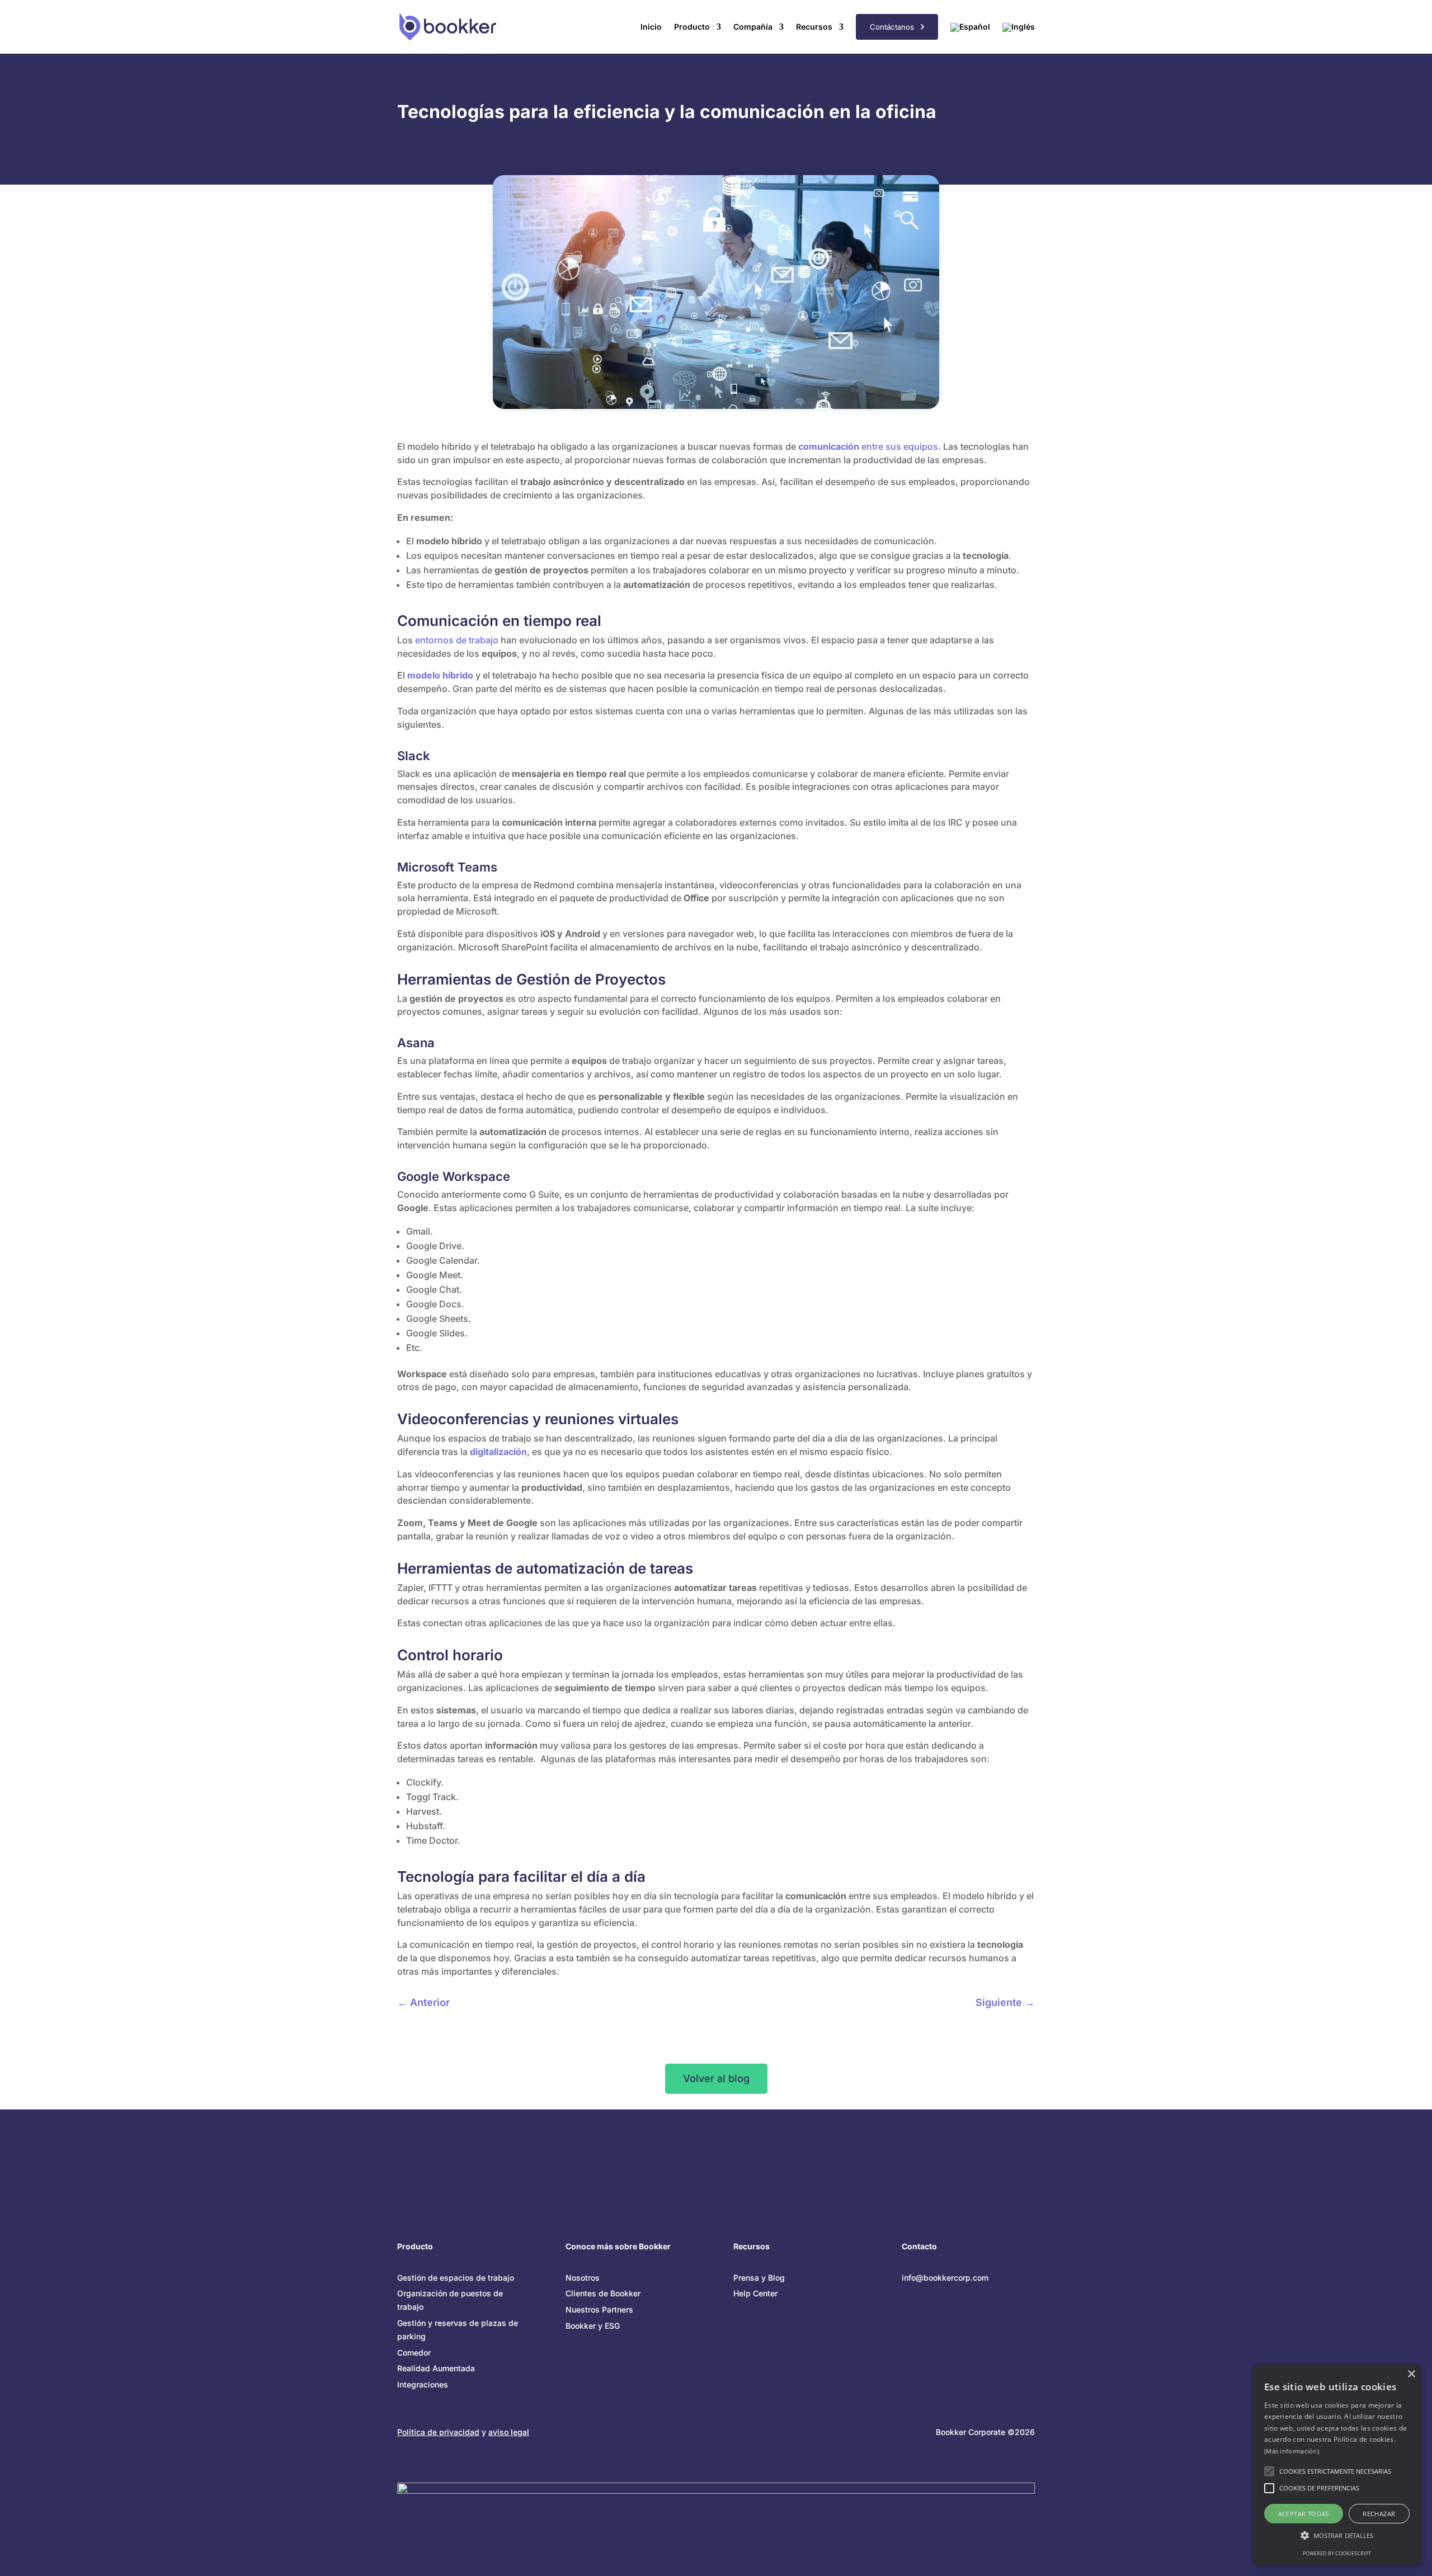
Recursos (814, 27)
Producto (692, 27)
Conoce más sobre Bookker (618, 2246)
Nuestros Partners (599, 2309)
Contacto (919, 2246)
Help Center (755, 2293)
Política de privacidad (438, 2432)
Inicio (651, 27)
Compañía (753, 27)
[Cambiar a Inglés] (1019, 34)
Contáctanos (895, 27)
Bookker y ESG (593, 2326)
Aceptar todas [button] (1304, 2514)
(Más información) (1292, 2451)
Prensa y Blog (759, 2278)
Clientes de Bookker (603, 2293)
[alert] (1337, 2465)
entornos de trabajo (457, 640)
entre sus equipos (868, 446)
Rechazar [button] (1379, 2514)
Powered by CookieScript (1337, 2553)
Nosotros (583, 2278)
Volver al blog (716, 2078)
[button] (1337, 2536)
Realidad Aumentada (436, 2368)
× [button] (1411, 2374)
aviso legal (509, 2432)
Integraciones (423, 2384)
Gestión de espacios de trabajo (456, 2278)
